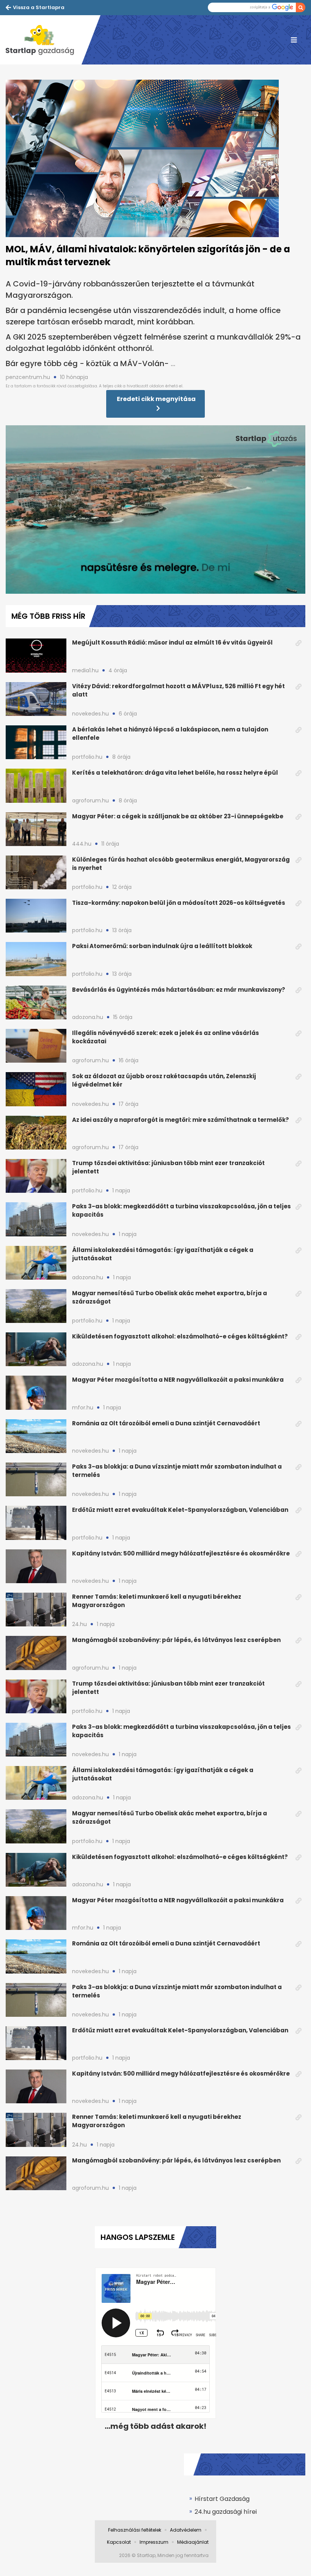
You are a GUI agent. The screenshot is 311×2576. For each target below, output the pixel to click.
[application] (155, 510)
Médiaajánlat (193, 2542)
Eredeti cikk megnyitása (156, 399)
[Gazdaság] (44, 40)
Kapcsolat (119, 2542)
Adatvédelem (186, 2530)
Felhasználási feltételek (135, 2530)
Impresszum (154, 2542)
